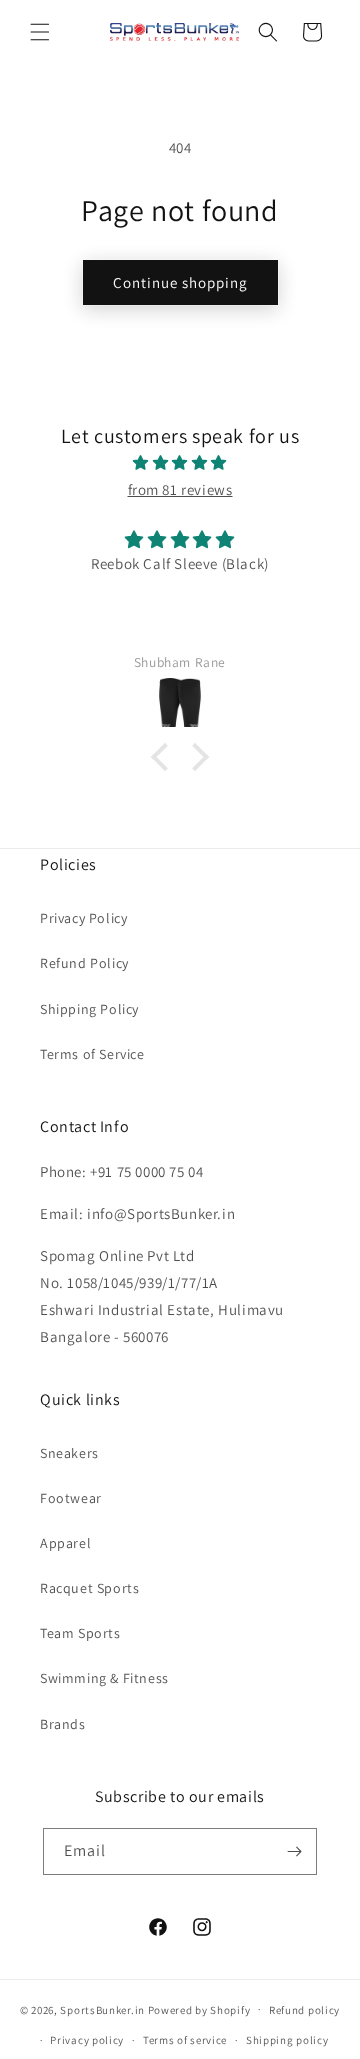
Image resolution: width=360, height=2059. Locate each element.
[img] (180, 462)
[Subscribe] (294, 1851)
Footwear (71, 1498)
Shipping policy (287, 2040)
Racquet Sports (89, 1588)
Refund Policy (84, 963)
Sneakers (69, 1453)
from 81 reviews (180, 489)
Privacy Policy (83, 918)
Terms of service (185, 2040)
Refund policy (304, 2010)
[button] (40, 32)
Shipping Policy (89, 1009)
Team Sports (80, 1633)
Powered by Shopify (199, 2009)
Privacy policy (87, 2040)
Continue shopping (180, 282)
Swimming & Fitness (104, 1678)
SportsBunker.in (102, 2009)
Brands (63, 1724)
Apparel (65, 1543)
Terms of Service (92, 1054)
